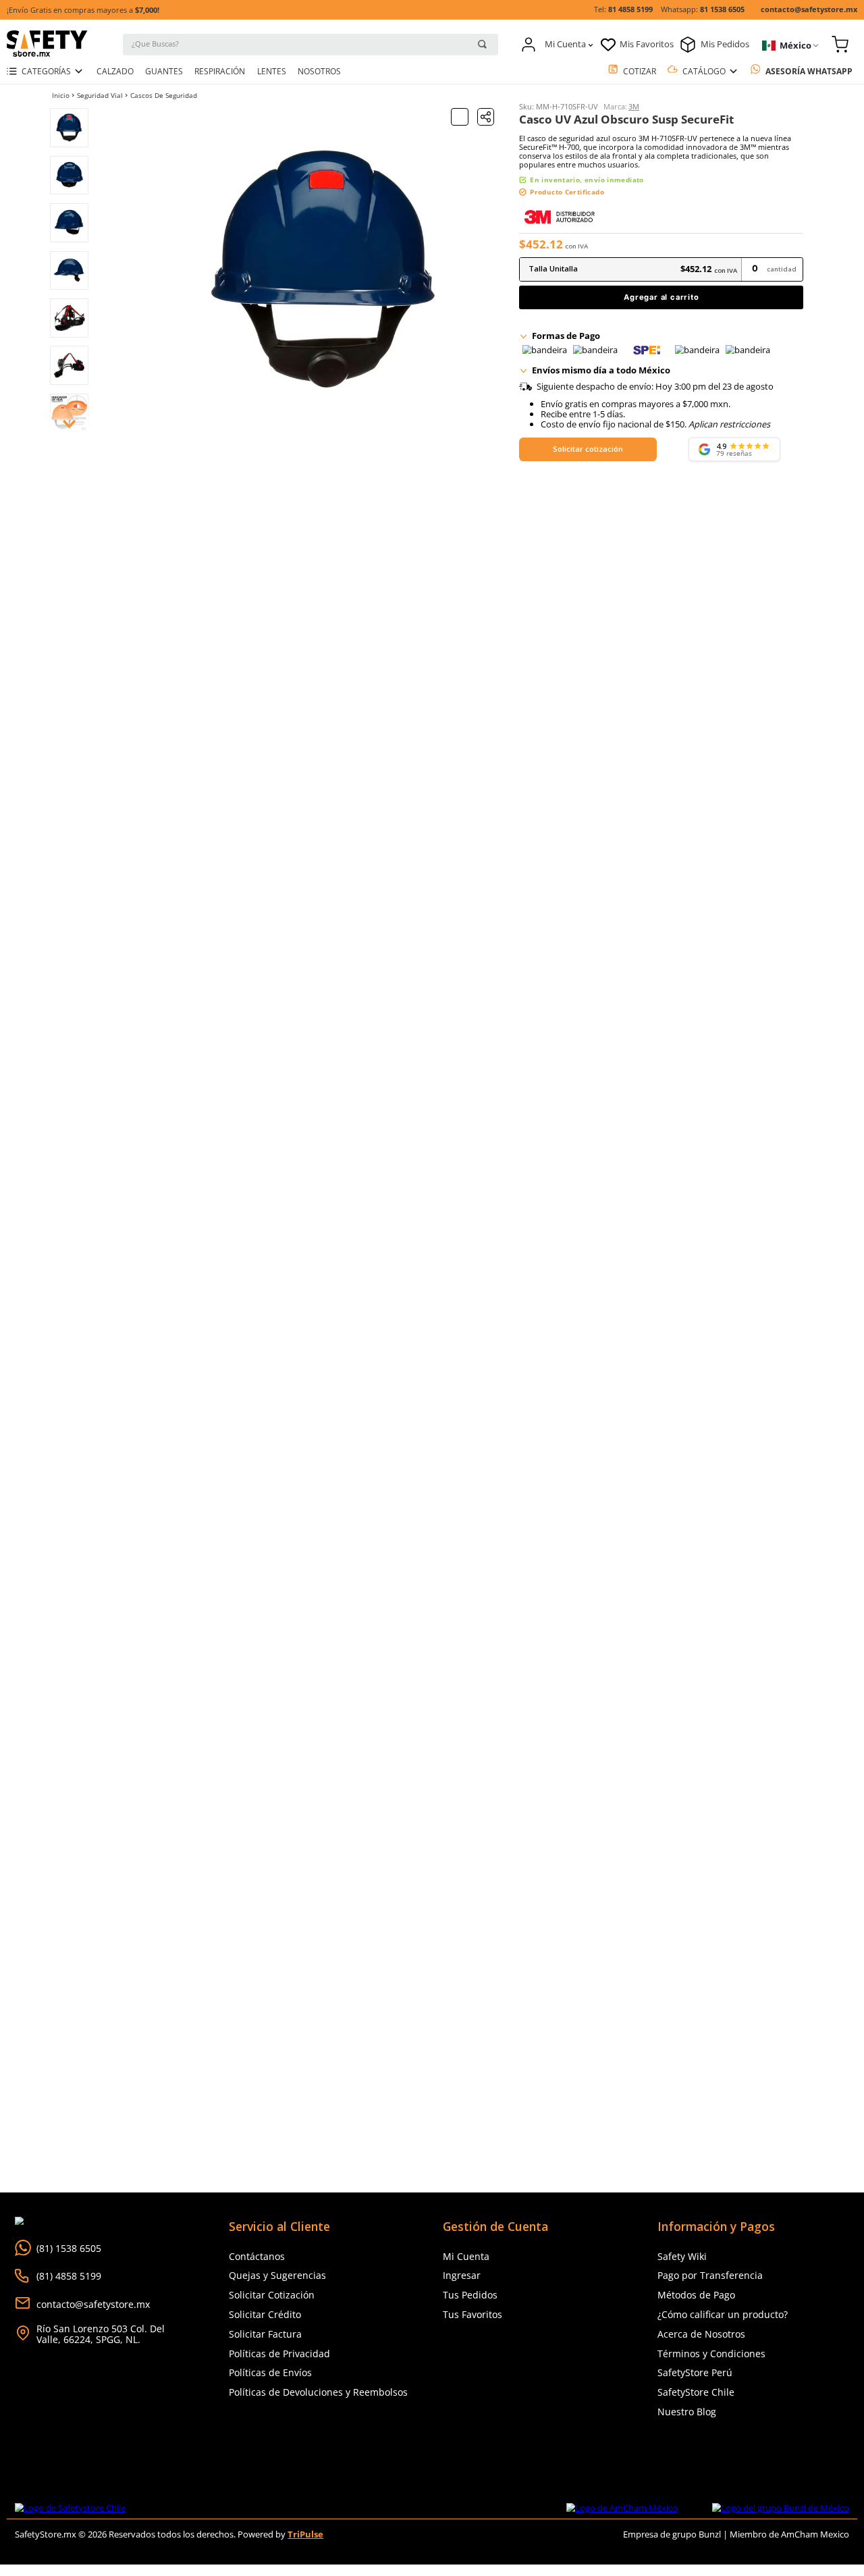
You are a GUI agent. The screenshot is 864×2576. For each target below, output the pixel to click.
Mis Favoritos (647, 44)
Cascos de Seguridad (164, 96)
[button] (486, 117)
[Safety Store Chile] (70, 2508)
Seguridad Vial (100, 96)
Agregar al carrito (661, 297)
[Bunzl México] (781, 2508)
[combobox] (310, 44)
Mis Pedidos (725, 44)
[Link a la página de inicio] (61, 95)
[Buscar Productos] (482, 44)
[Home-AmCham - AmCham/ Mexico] (622, 2508)
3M (634, 107)
